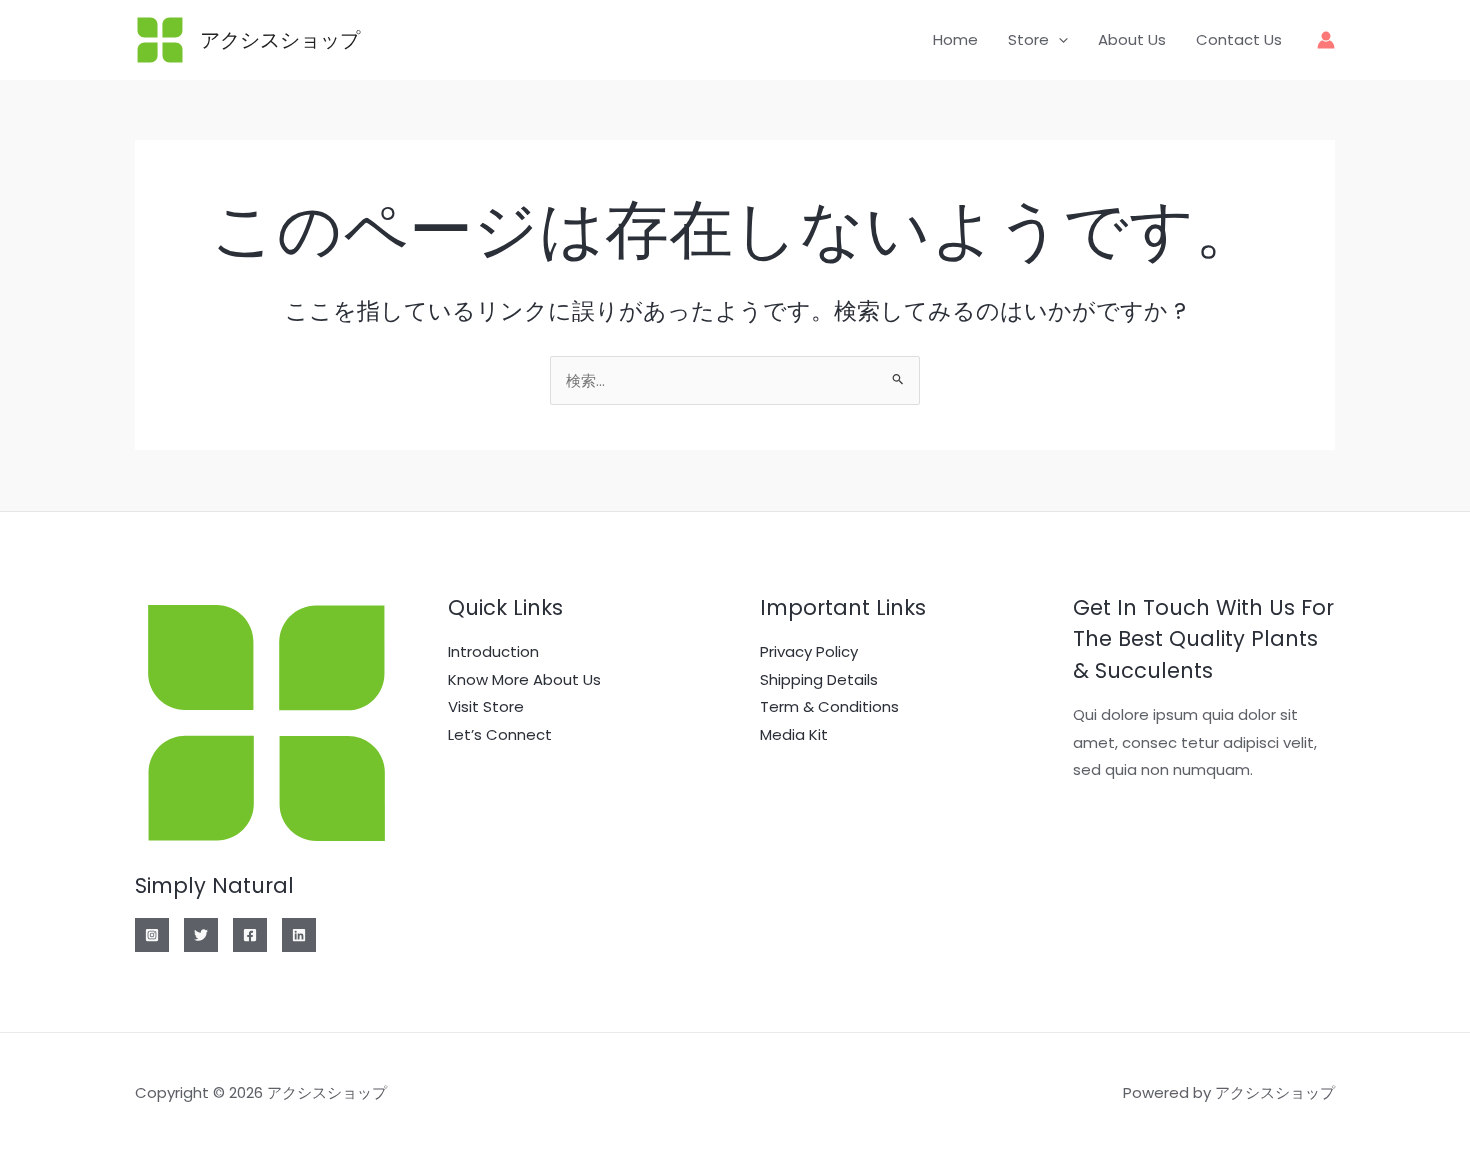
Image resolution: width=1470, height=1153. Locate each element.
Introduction (493, 651)
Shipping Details (819, 679)
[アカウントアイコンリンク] (1326, 40)
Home (955, 39)
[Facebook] (250, 935)
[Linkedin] (299, 935)
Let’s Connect (500, 734)
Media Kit (794, 734)
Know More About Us (524, 679)
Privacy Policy (809, 651)
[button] (1058, 40)
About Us (1132, 39)
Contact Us (1239, 39)
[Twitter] (201, 935)
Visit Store (486, 706)
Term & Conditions (829, 706)
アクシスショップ (280, 40)
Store (1028, 39)
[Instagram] (152, 935)
